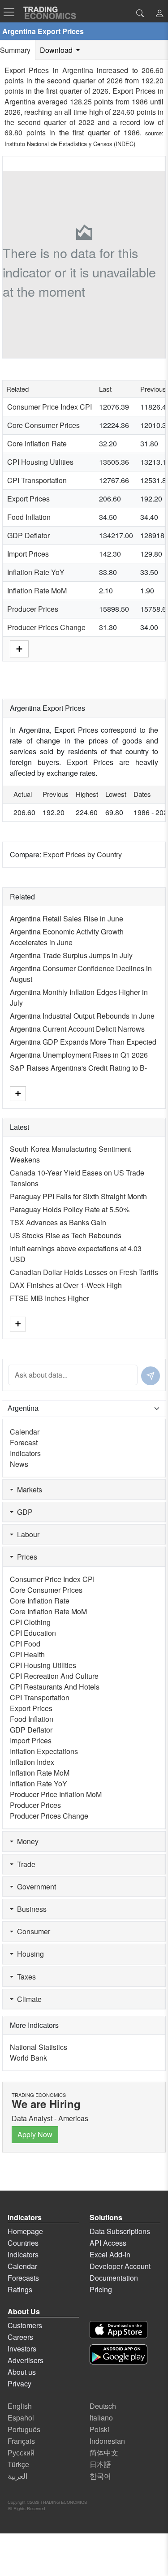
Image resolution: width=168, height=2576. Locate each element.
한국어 (100, 2476)
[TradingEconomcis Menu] (12, 12)
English (20, 2406)
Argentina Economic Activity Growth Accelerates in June (67, 937)
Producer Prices (33, 609)
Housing (29, 1954)
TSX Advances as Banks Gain (58, 1222)
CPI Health (27, 1654)
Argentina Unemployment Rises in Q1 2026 (79, 1055)
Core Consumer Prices (43, 425)
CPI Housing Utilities (40, 462)
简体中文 (104, 2453)
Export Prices (28, 499)
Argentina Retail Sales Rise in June (67, 918)
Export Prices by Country (82, 854)
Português (24, 2429)
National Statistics (39, 2047)
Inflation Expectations (44, 1751)
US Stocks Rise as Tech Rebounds (66, 1235)
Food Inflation (29, 517)
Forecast (24, 1442)
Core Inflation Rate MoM (48, 1611)
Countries (23, 2243)
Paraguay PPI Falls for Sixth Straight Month (78, 1196)
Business (30, 1909)
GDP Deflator (28, 535)
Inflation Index (32, 1762)
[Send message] (151, 1376)
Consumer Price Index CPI (50, 407)
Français (21, 2441)
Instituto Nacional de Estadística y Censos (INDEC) (70, 144)
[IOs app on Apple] (118, 2330)
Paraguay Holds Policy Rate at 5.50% (70, 1209)
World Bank (28, 2058)
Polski (99, 2429)
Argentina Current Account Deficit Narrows (77, 1029)
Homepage (25, 2231)
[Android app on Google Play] (118, 2354)
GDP (23, 1512)
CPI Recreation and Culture (54, 1676)
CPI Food (25, 1644)
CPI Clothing (30, 1622)
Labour (26, 1534)
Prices (25, 1557)
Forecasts (23, 2278)
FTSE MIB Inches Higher (50, 1298)
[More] (19, 648)
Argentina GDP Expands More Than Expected (83, 1042)
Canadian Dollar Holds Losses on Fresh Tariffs (84, 1272)
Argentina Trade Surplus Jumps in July (71, 955)
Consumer (32, 1931)
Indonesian (107, 2441)
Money (26, 1841)
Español (21, 2418)
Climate (28, 1999)
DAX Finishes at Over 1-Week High (66, 1285)
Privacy (19, 2384)
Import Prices (28, 554)
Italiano (101, 2418)
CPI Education (33, 1633)
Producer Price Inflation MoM (56, 1794)
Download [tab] (57, 50)
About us (22, 2372)
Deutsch (103, 2406)
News (19, 1464)
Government (35, 1887)
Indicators (25, 1453)
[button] (159, 14)
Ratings (20, 2289)
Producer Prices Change (46, 627)
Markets (28, 1489)
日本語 (100, 2464)
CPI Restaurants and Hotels (55, 1687)
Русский (21, 2453)
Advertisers (26, 2360)
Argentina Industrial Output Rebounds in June (82, 1016)
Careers (20, 2337)
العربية (17, 2476)
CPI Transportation (37, 480)
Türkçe (18, 2464)
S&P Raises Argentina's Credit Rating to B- (78, 1068)
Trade (24, 1864)
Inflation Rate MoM (37, 590)
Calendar (25, 1432)
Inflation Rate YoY (36, 572)
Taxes (25, 1977)
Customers (25, 2325)
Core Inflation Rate (37, 443)
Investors (22, 2349)
